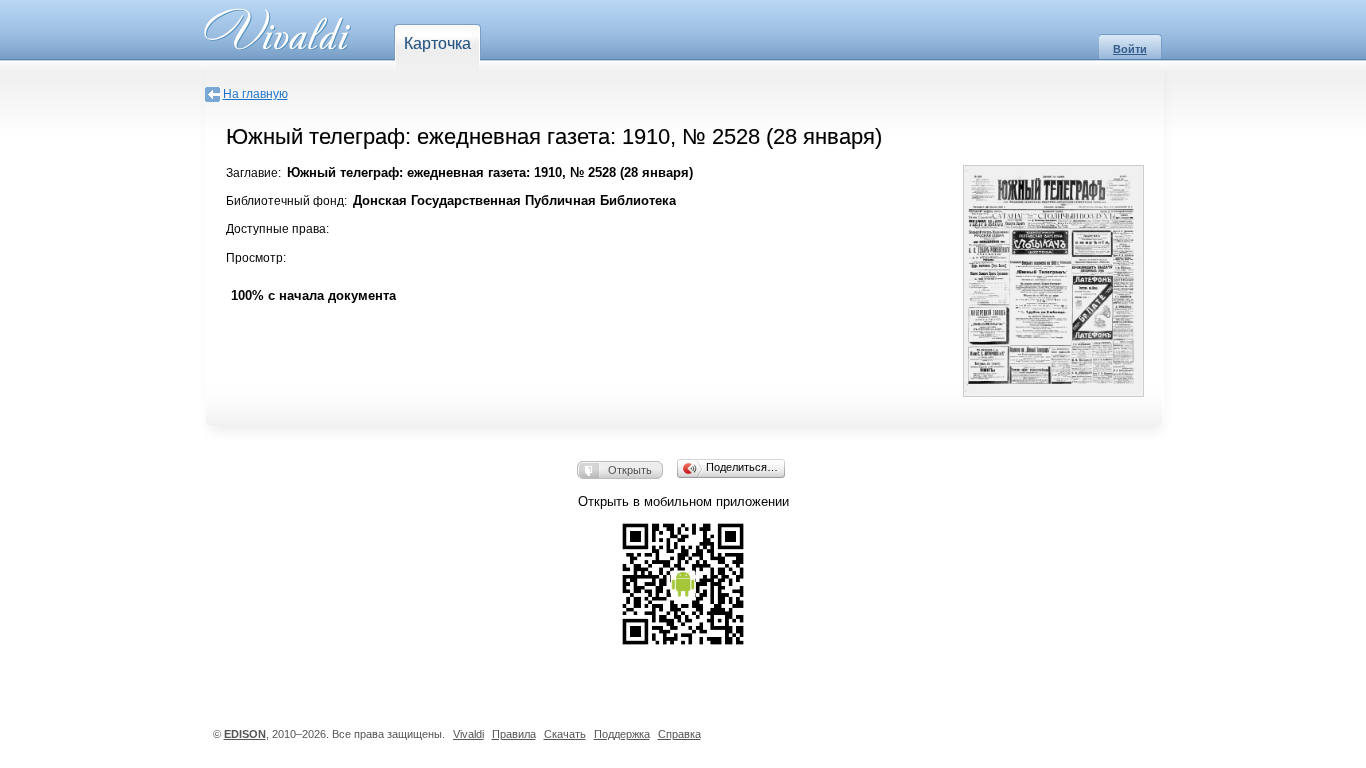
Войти (1130, 49)
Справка (679, 734)
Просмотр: (256, 258)
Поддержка (622, 734)
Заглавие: (253, 173)
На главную (255, 94)
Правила (514, 734)
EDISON (245, 734)
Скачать (565, 734)
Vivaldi (468, 734)
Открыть (630, 470)
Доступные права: (277, 229)
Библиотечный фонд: (286, 201)
